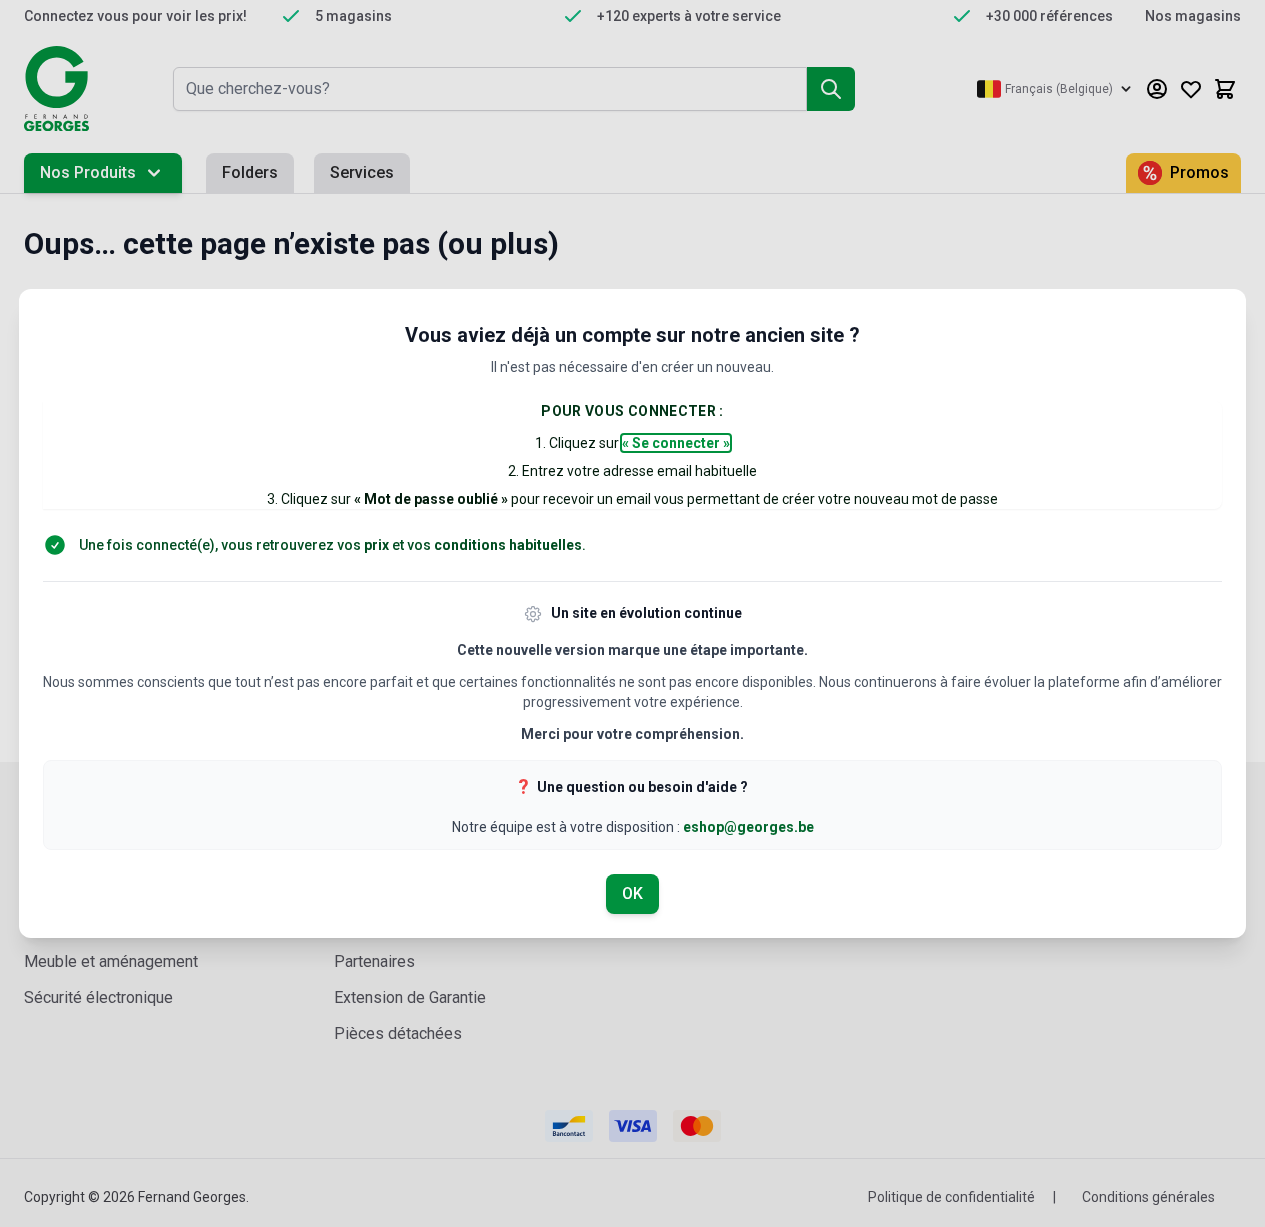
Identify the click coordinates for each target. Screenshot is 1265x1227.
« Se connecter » (676, 443)
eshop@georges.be (748, 827)
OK (632, 893)
